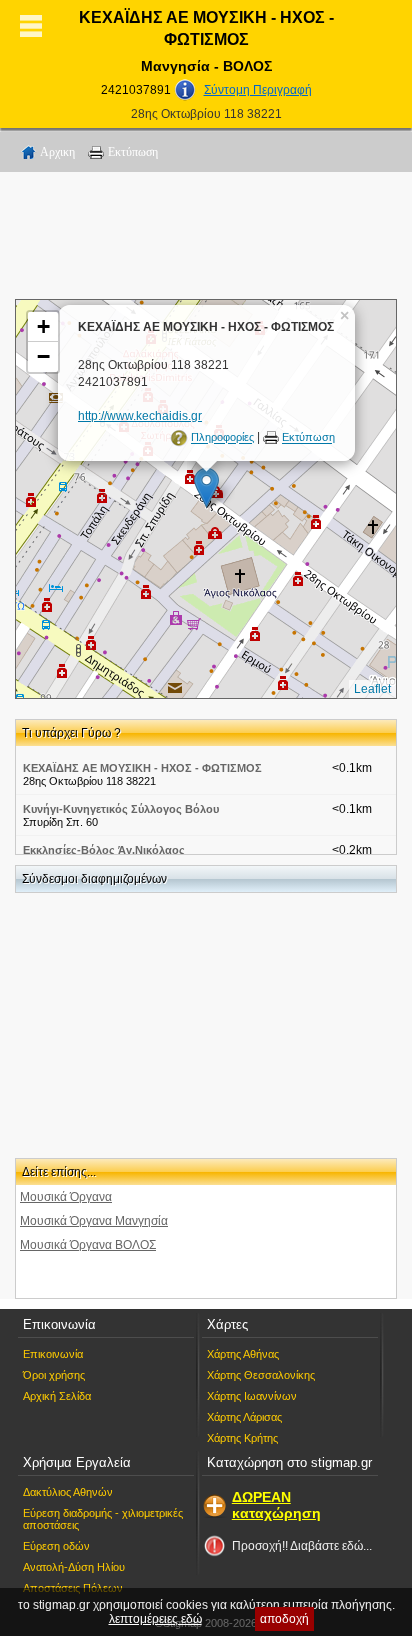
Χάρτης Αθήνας (243, 1354)
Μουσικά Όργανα (66, 1197)
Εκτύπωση (133, 152)
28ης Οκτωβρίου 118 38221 (206, 114)
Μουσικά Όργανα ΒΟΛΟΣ (88, 1245)
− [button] (43, 356)
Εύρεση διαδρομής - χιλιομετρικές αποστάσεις (103, 1519)
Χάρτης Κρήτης (242, 1438)
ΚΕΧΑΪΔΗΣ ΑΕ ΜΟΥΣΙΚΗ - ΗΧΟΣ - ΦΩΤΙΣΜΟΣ (142, 768)
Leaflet (372, 689)
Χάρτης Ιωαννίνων (252, 1396)
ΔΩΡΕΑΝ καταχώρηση (276, 1505)
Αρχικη (57, 152)
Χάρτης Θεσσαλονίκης (261, 1375)
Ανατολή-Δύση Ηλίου (74, 1567)
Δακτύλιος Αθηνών (68, 1492)
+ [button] (43, 326)
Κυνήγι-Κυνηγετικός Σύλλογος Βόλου (121, 809)
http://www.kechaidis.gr (140, 416)
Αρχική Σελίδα (57, 1396)
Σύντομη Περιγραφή (258, 90)
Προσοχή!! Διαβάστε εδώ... (302, 1546)
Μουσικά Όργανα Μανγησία (94, 1221)
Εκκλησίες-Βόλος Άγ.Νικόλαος (104, 850)
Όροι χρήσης (54, 1375)
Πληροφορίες (222, 438)
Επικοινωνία (53, 1354)
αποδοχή (284, 1619)
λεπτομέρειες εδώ (155, 1619)
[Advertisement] (206, 239)
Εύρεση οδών (56, 1546)
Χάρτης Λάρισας (244, 1417)
